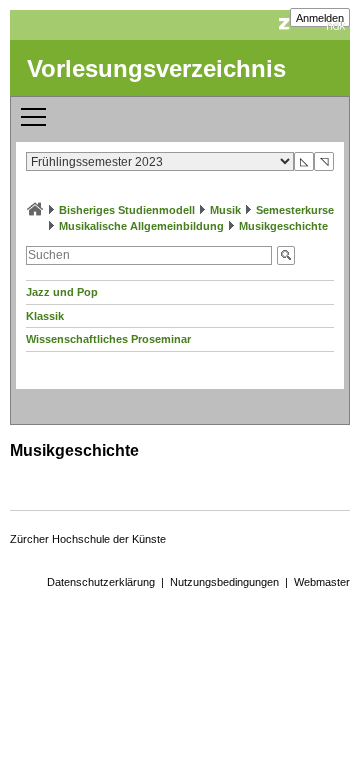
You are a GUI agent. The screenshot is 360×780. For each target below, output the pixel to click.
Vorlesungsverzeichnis (156, 68)
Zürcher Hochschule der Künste (88, 539)
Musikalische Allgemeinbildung (141, 226)
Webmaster (322, 582)
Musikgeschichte (283, 226)
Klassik (45, 316)
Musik (225, 210)
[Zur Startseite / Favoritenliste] (35, 210)
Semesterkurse (295, 210)
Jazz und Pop (62, 292)
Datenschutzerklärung (101, 582)
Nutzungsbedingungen (224, 582)
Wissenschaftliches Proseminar (108, 339)
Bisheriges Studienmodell (127, 210)
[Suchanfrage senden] (286, 255)
